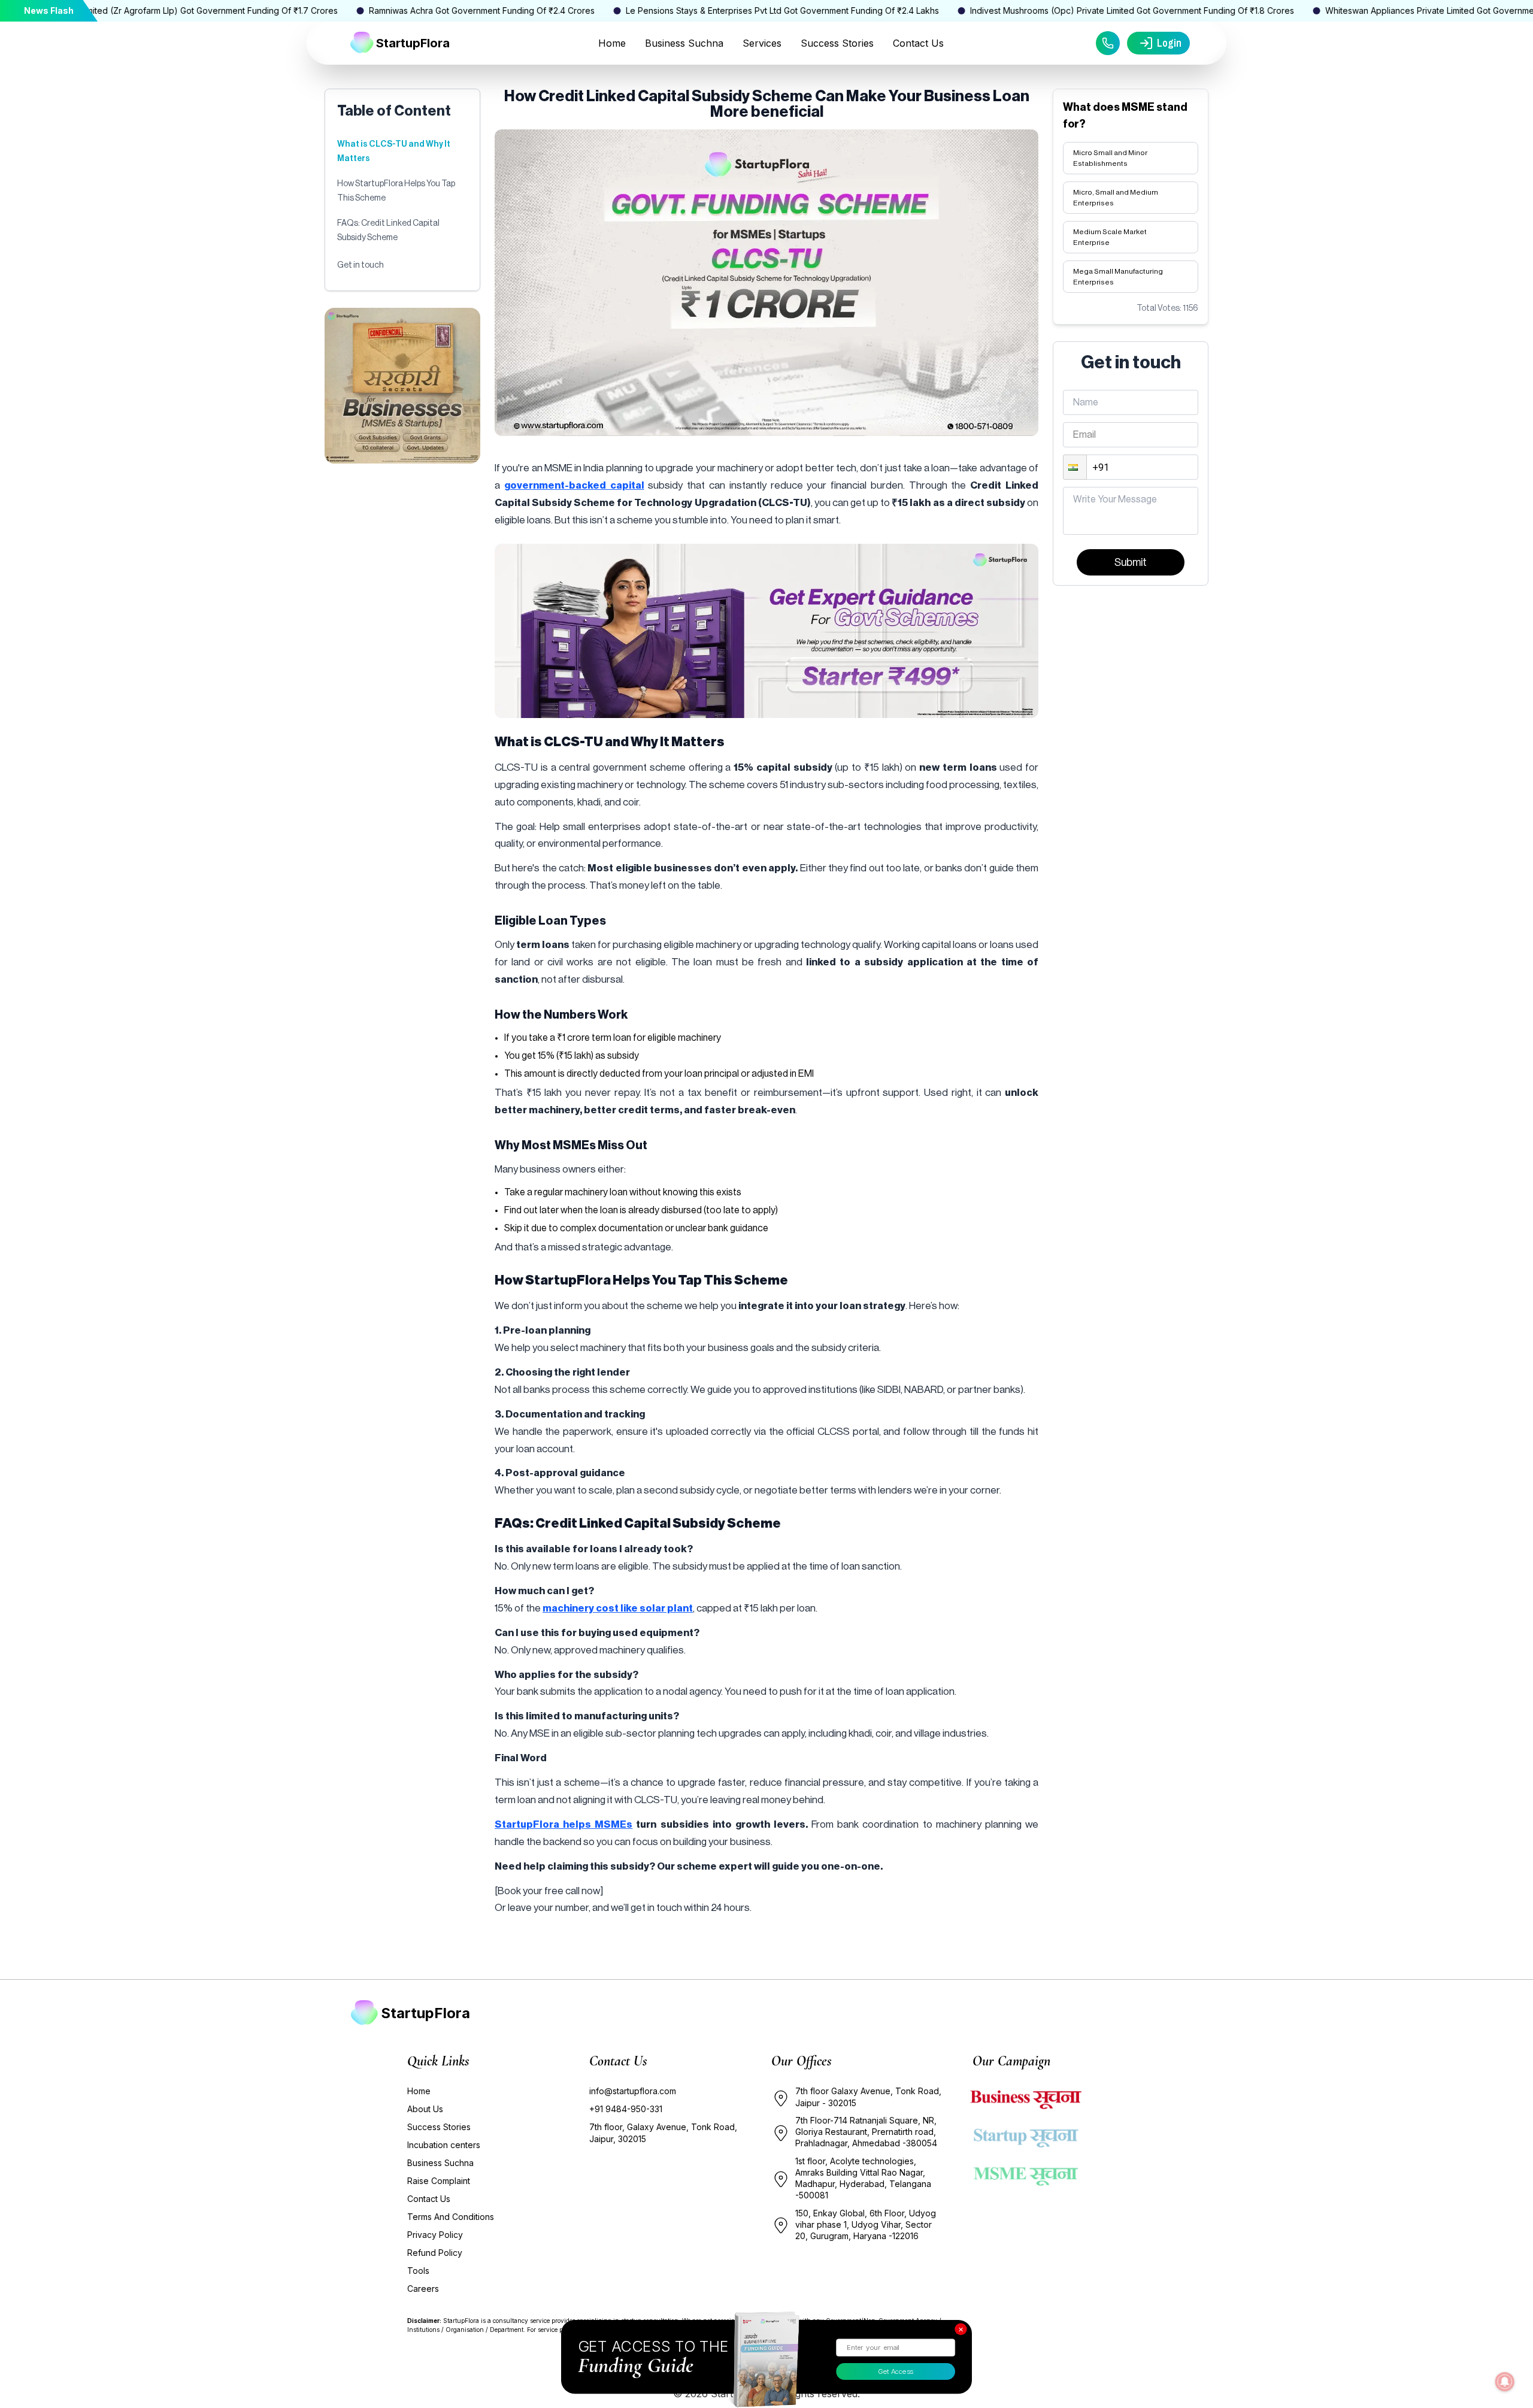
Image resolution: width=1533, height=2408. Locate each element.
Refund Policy (435, 2253)
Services (762, 43)
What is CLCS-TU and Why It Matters (394, 152)
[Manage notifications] (1505, 2382)
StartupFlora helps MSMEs (563, 1824)
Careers (423, 2289)
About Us (425, 2109)
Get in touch (360, 265)
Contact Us (918, 43)
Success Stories (837, 43)
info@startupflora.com (633, 2091)
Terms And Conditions (451, 2217)
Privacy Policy (435, 2235)
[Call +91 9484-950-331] (1108, 43)
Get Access (896, 2371)
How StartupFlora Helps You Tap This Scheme (396, 191)
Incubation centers (444, 2145)
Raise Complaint (439, 2181)
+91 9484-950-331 (626, 2109)
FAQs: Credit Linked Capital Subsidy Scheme (388, 231)
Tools (418, 2271)
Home (612, 43)
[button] (1075, 467)
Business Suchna (684, 43)
